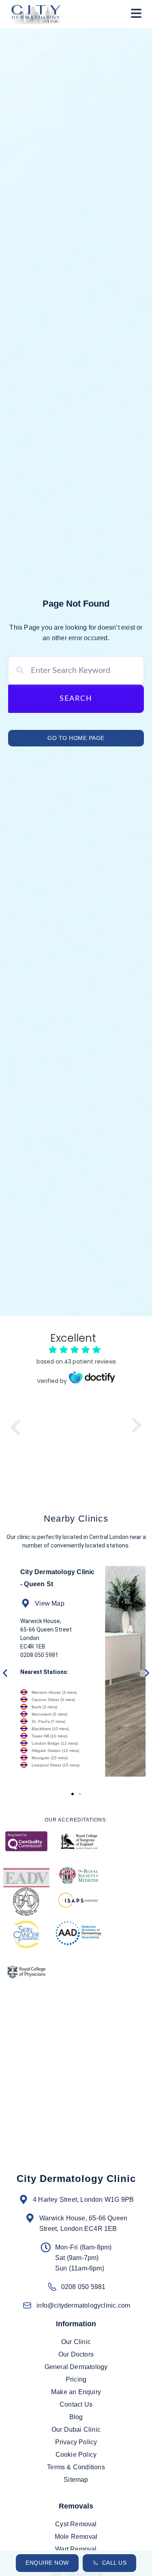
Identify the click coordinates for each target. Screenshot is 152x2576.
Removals (76, 2506)
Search (76, 699)
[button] (136, 14)
